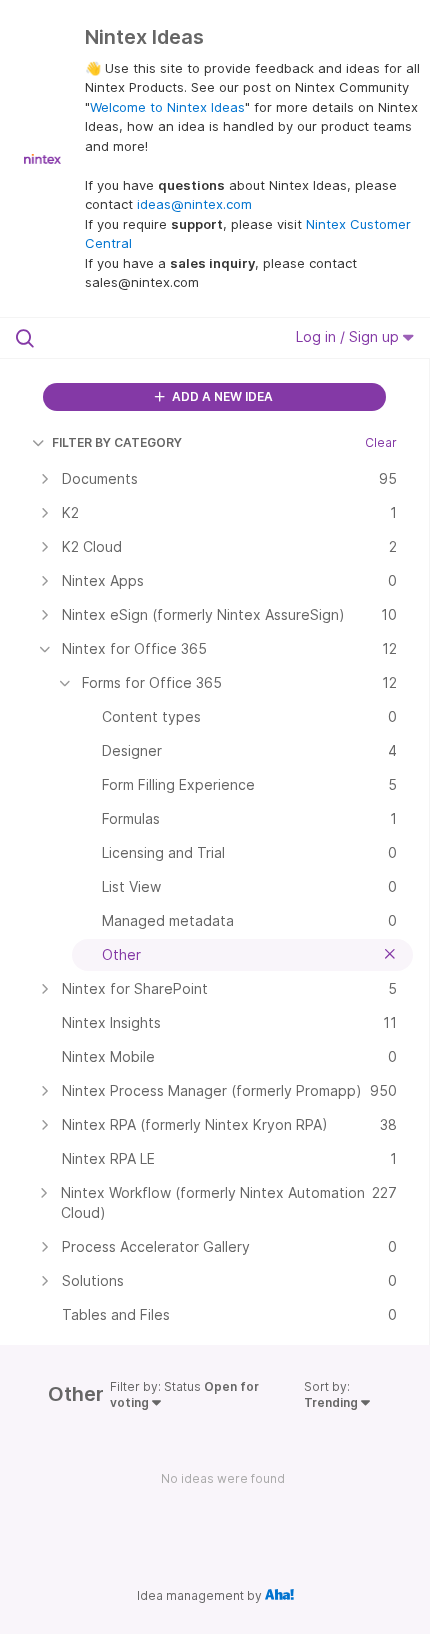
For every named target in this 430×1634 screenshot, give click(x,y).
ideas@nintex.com (194, 204)
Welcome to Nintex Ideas (167, 107)
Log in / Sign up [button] (349, 336)
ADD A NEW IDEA (221, 396)
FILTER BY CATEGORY (117, 442)
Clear (381, 442)
